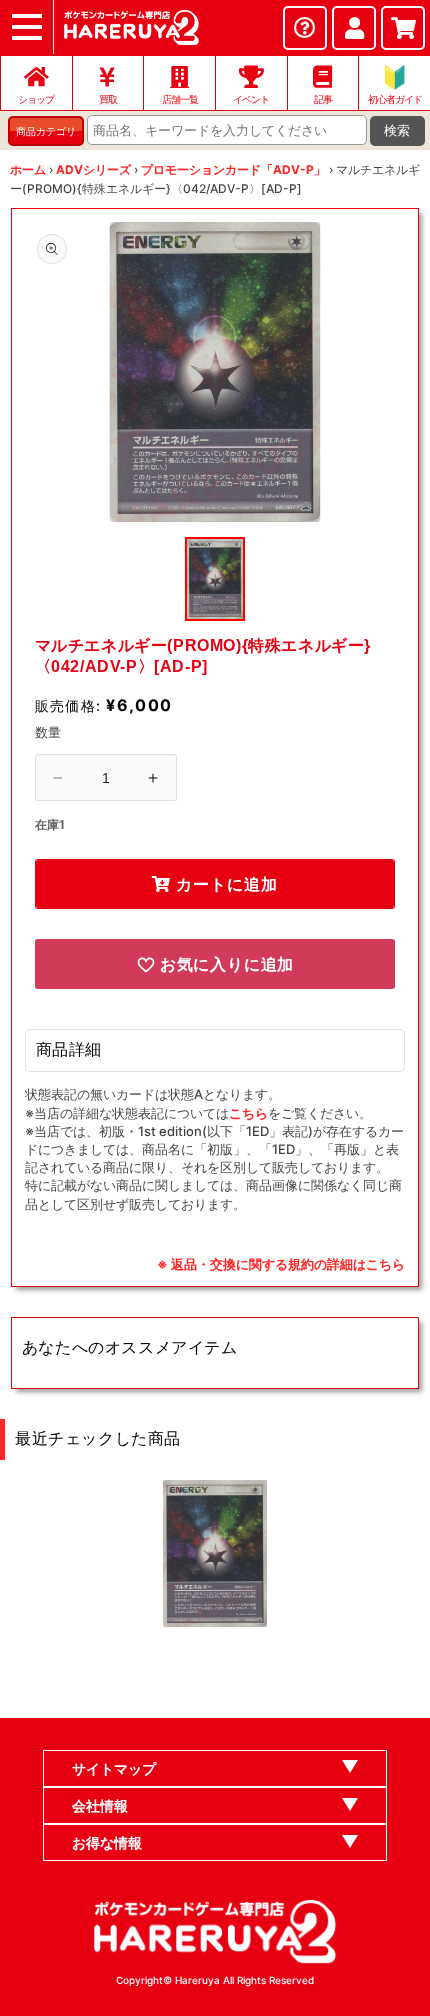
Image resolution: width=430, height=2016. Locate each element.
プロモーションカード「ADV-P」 (233, 169)
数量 (48, 732)
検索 (397, 130)
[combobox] (227, 130)
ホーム (28, 169)
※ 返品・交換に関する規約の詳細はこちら (281, 1264)
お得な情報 (107, 1842)
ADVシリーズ (93, 169)
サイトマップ (114, 1768)
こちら (248, 1113)
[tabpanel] (215, 372)
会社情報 (100, 1805)
